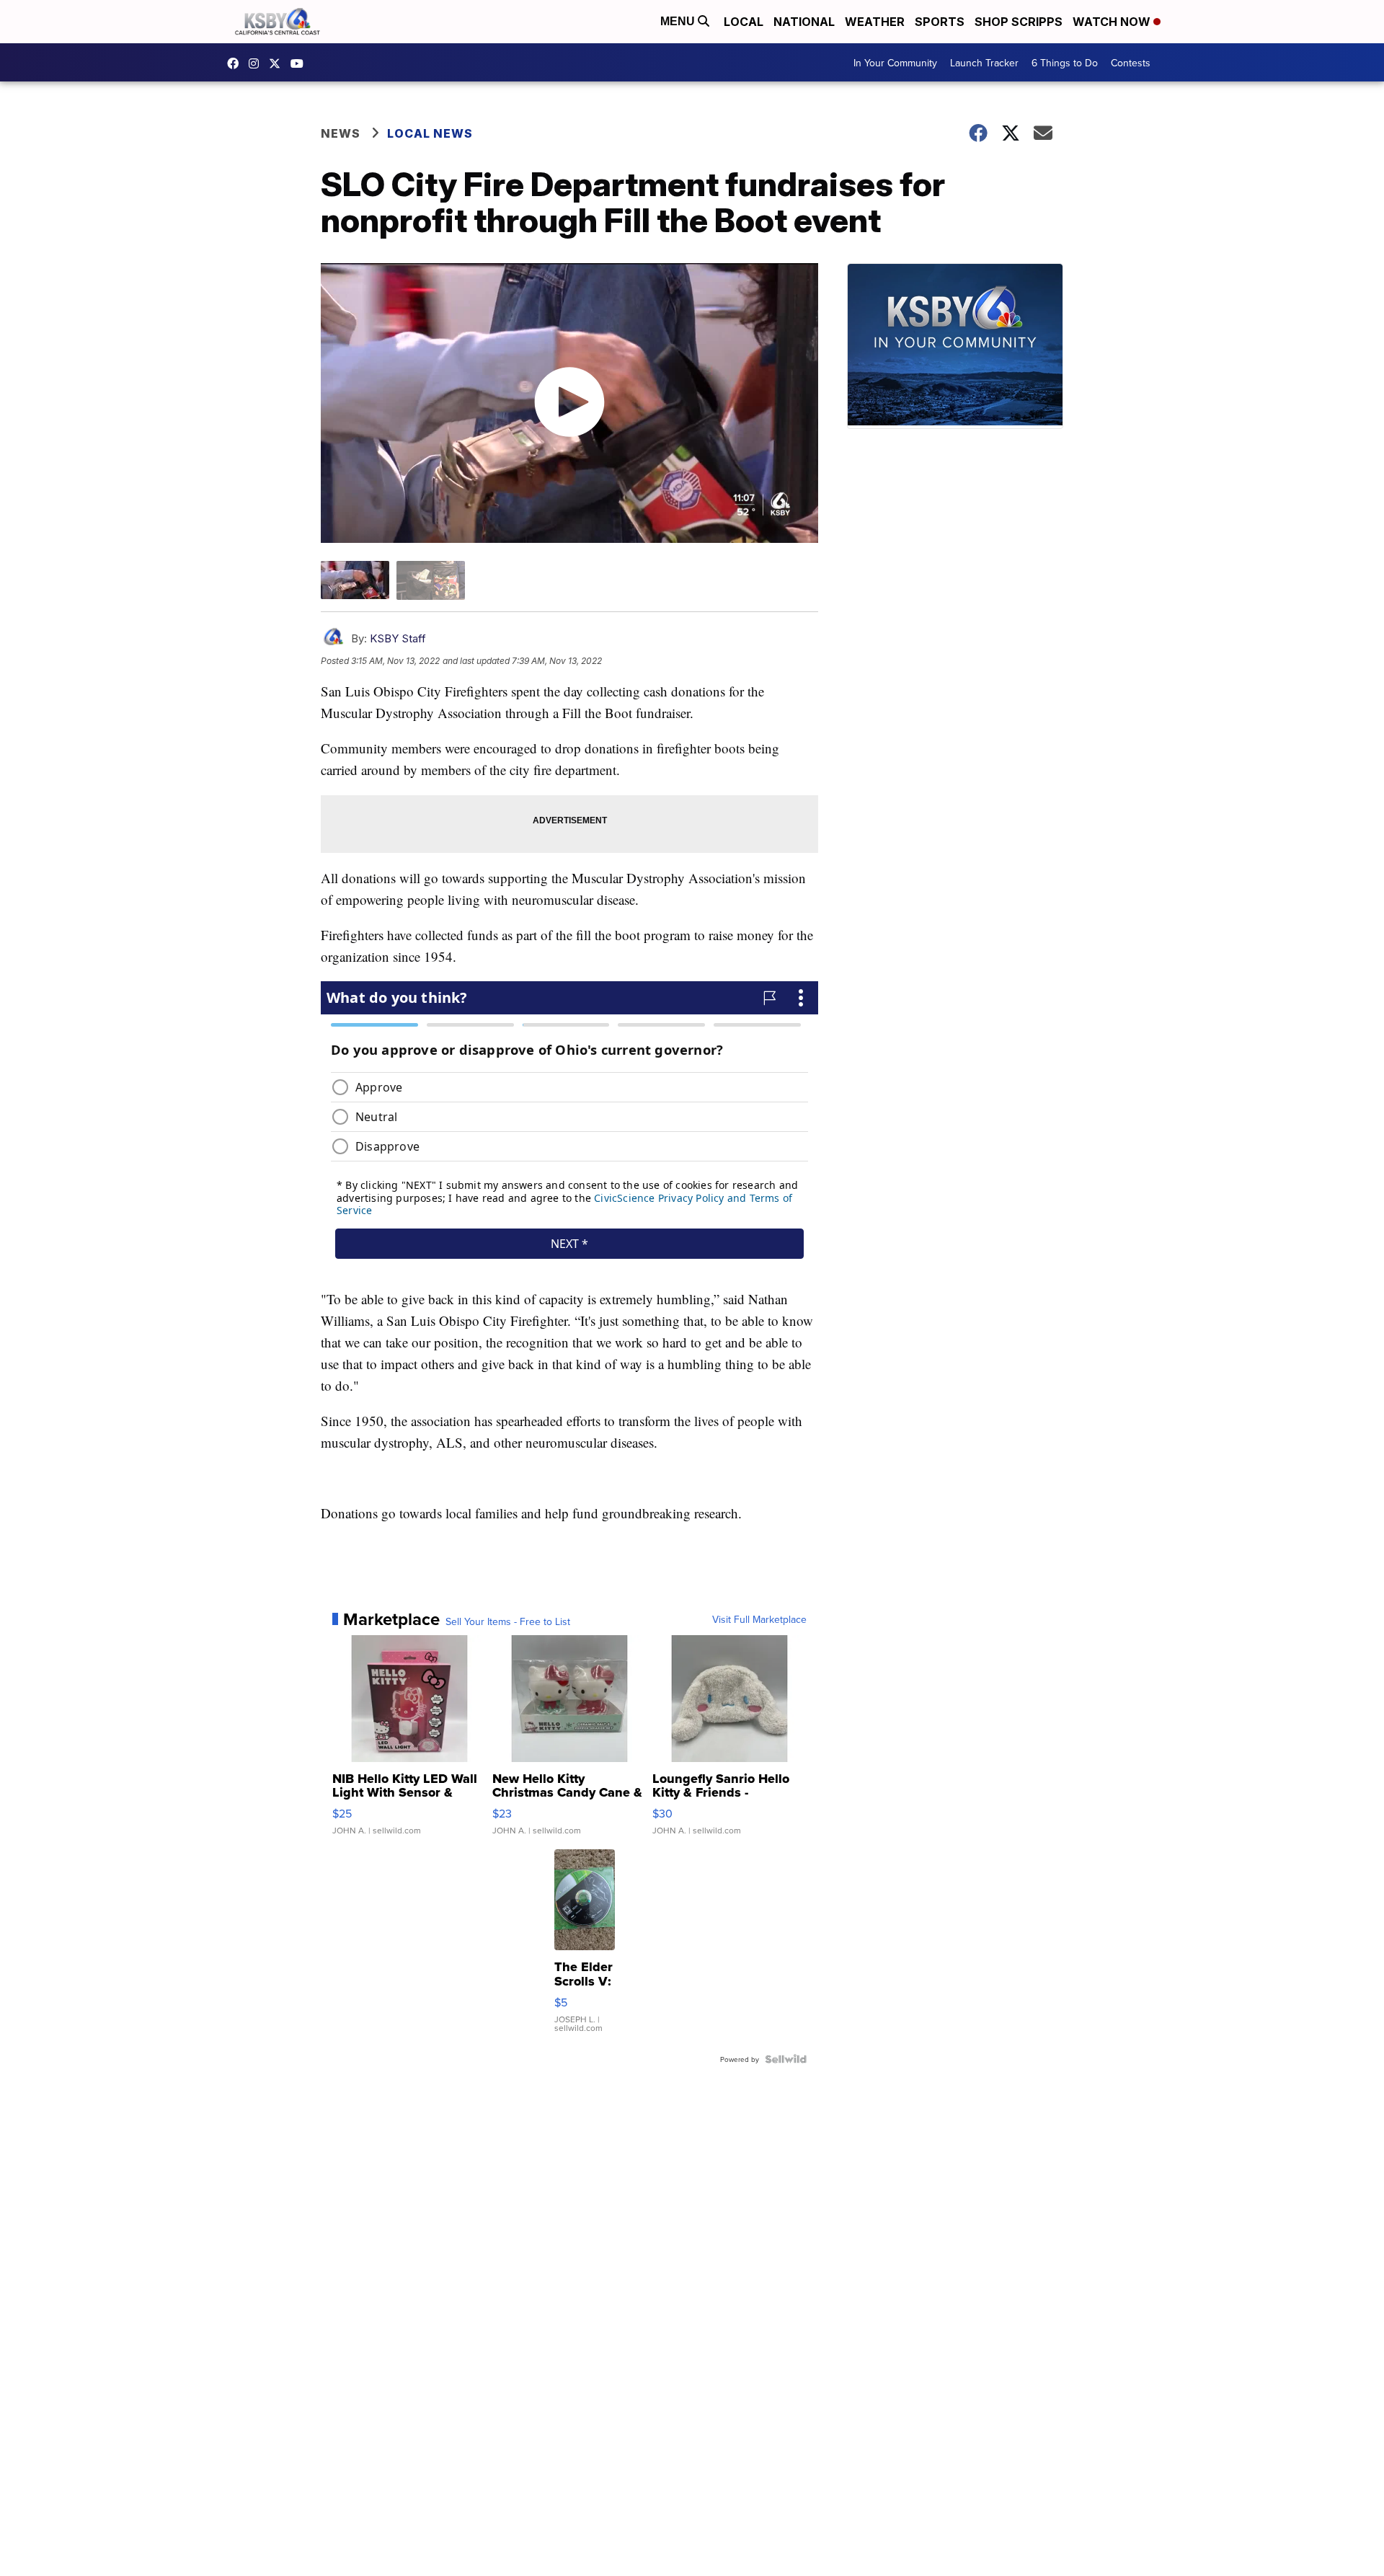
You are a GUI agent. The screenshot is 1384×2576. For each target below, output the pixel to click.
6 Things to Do (1065, 63)
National (804, 22)
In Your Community (895, 63)
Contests (1131, 63)
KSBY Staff (398, 638)
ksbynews (236, 63)
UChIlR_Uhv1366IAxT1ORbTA (301, 63)
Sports (940, 22)
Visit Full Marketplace (759, 1619)
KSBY (278, 63)
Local (744, 22)
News (341, 133)
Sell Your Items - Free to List (508, 1621)
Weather (875, 22)
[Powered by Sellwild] (786, 2059)
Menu (679, 21)
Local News (430, 133)
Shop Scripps (1019, 22)
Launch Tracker (984, 63)
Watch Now (1113, 22)
